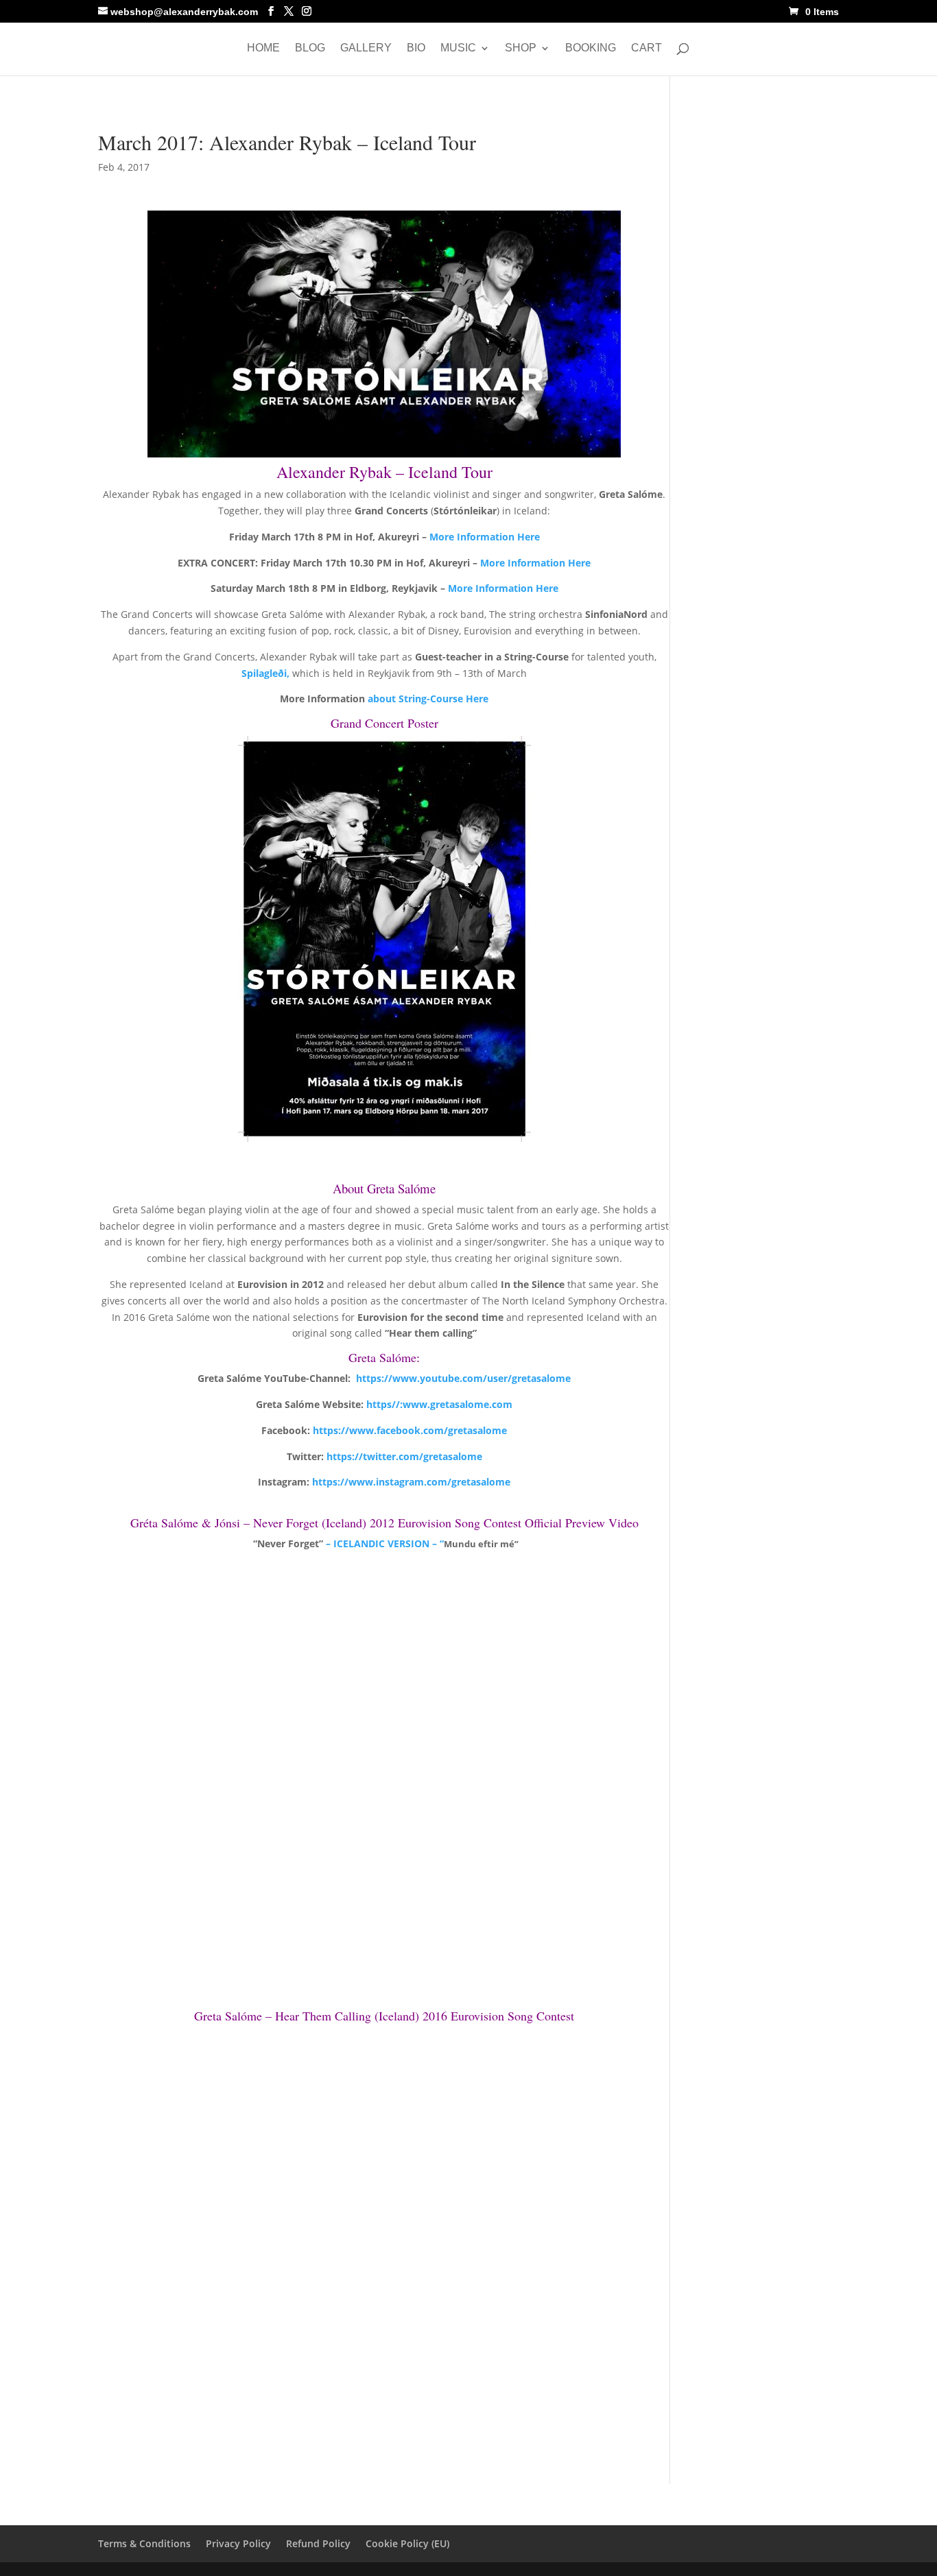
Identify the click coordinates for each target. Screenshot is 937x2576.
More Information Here (485, 537)
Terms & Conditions (144, 2543)
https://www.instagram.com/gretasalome (411, 1482)
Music (458, 48)
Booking (591, 48)
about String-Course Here (428, 699)
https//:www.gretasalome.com (439, 1404)
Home (263, 48)
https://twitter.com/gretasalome (404, 1456)
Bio (416, 48)
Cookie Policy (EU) (407, 2543)
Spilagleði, (267, 673)
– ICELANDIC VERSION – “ (383, 1543)
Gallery (366, 48)
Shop (521, 48)
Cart (647, 48)
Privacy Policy (238, 2543)
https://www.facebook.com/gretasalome (410, 1430)
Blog (310, 48)
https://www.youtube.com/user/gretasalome (463, 1378)
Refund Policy (318, 2543)
